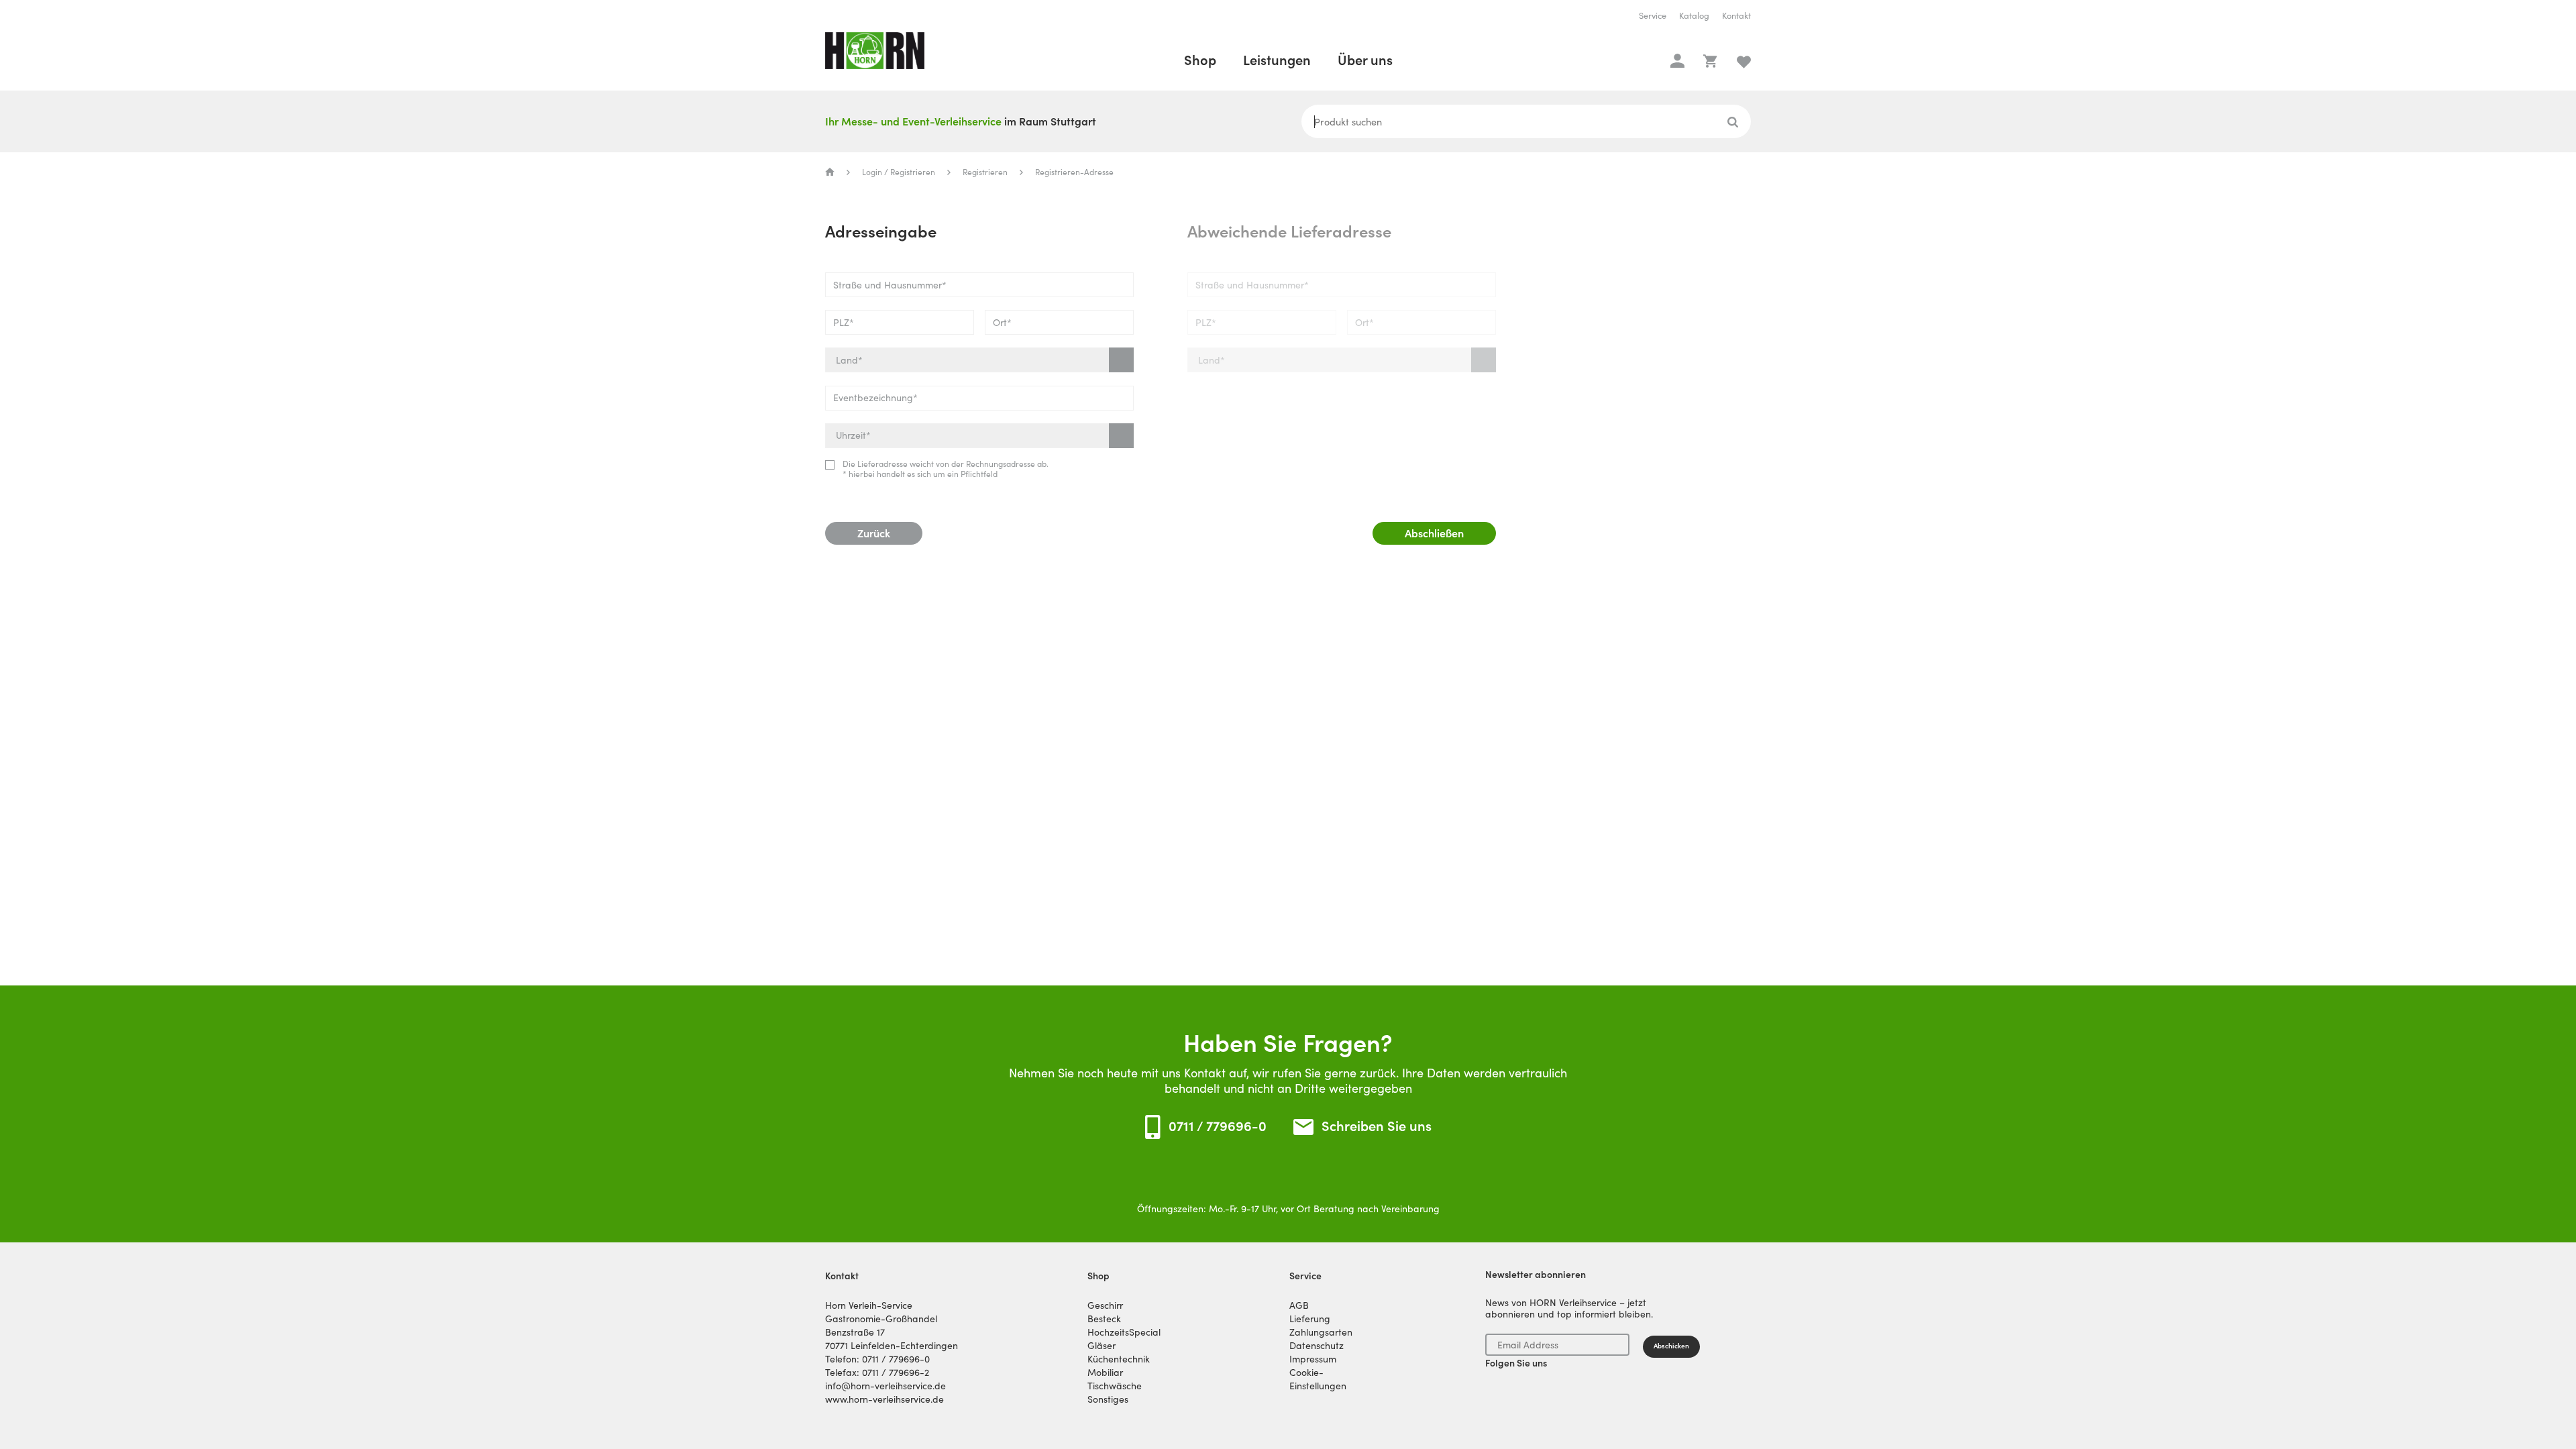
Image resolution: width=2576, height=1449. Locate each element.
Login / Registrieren (899, 172)
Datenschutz (1317, 1346)
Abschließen (1434, 533)
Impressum (1313, 1359)
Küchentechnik (1119, 1359)
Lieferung (1310, 1319)
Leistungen (1277, 60)
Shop (1200, 60)
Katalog (1694, 16)
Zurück (874, 533)
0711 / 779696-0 (1218, 1126)
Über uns (1365, 60)
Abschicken (1671, 1346)
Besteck (1104, 1319)
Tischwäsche (1115, 1386)
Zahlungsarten (1321, 1332)
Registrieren (985, 172)
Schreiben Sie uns (1377, 1127)
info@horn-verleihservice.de (885, 1386)
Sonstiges (1108, 1399)
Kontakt (1736, 16)
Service (1653, 16)
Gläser (1102, 1346)
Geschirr (1105, 1305)
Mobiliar (1105, 1373)
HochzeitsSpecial (1124, 1332)
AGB (1299, 1305)
